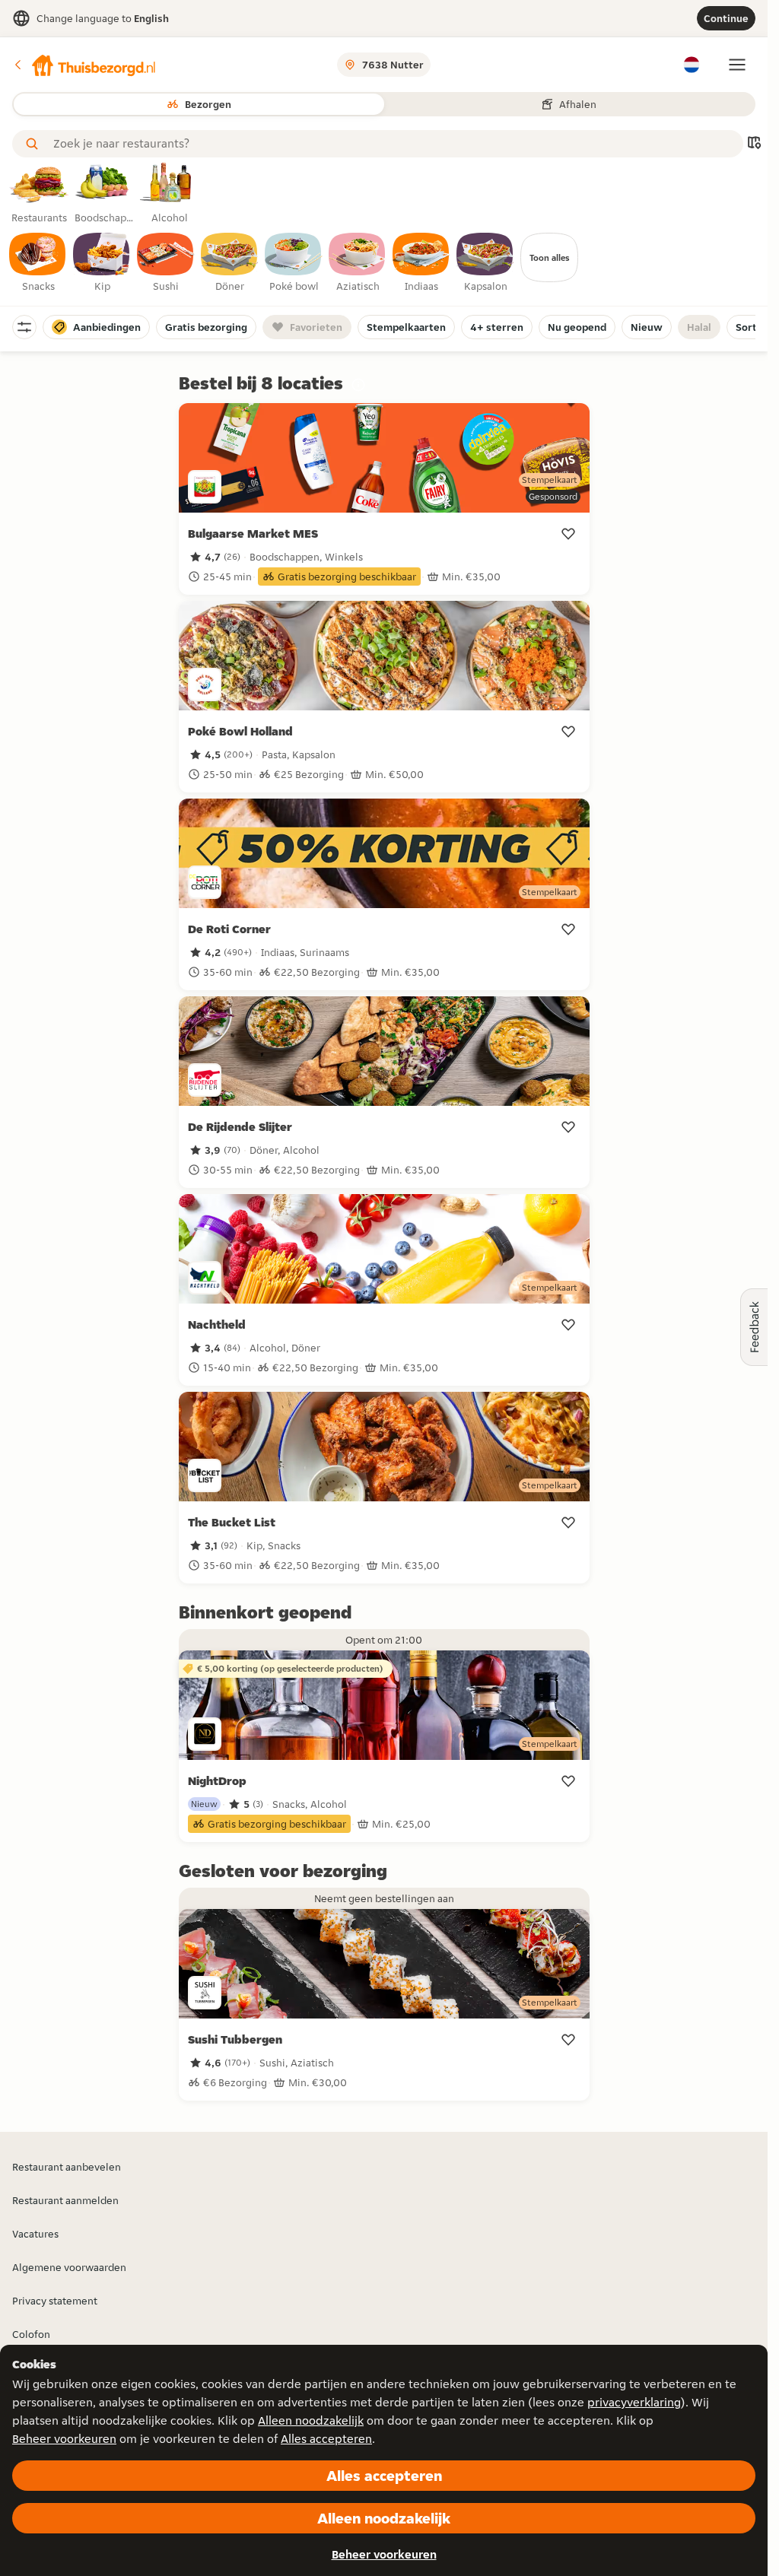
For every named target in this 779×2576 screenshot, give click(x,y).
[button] (84, 65)
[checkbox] (38, 263)
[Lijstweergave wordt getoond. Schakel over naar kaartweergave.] (754, 144)
